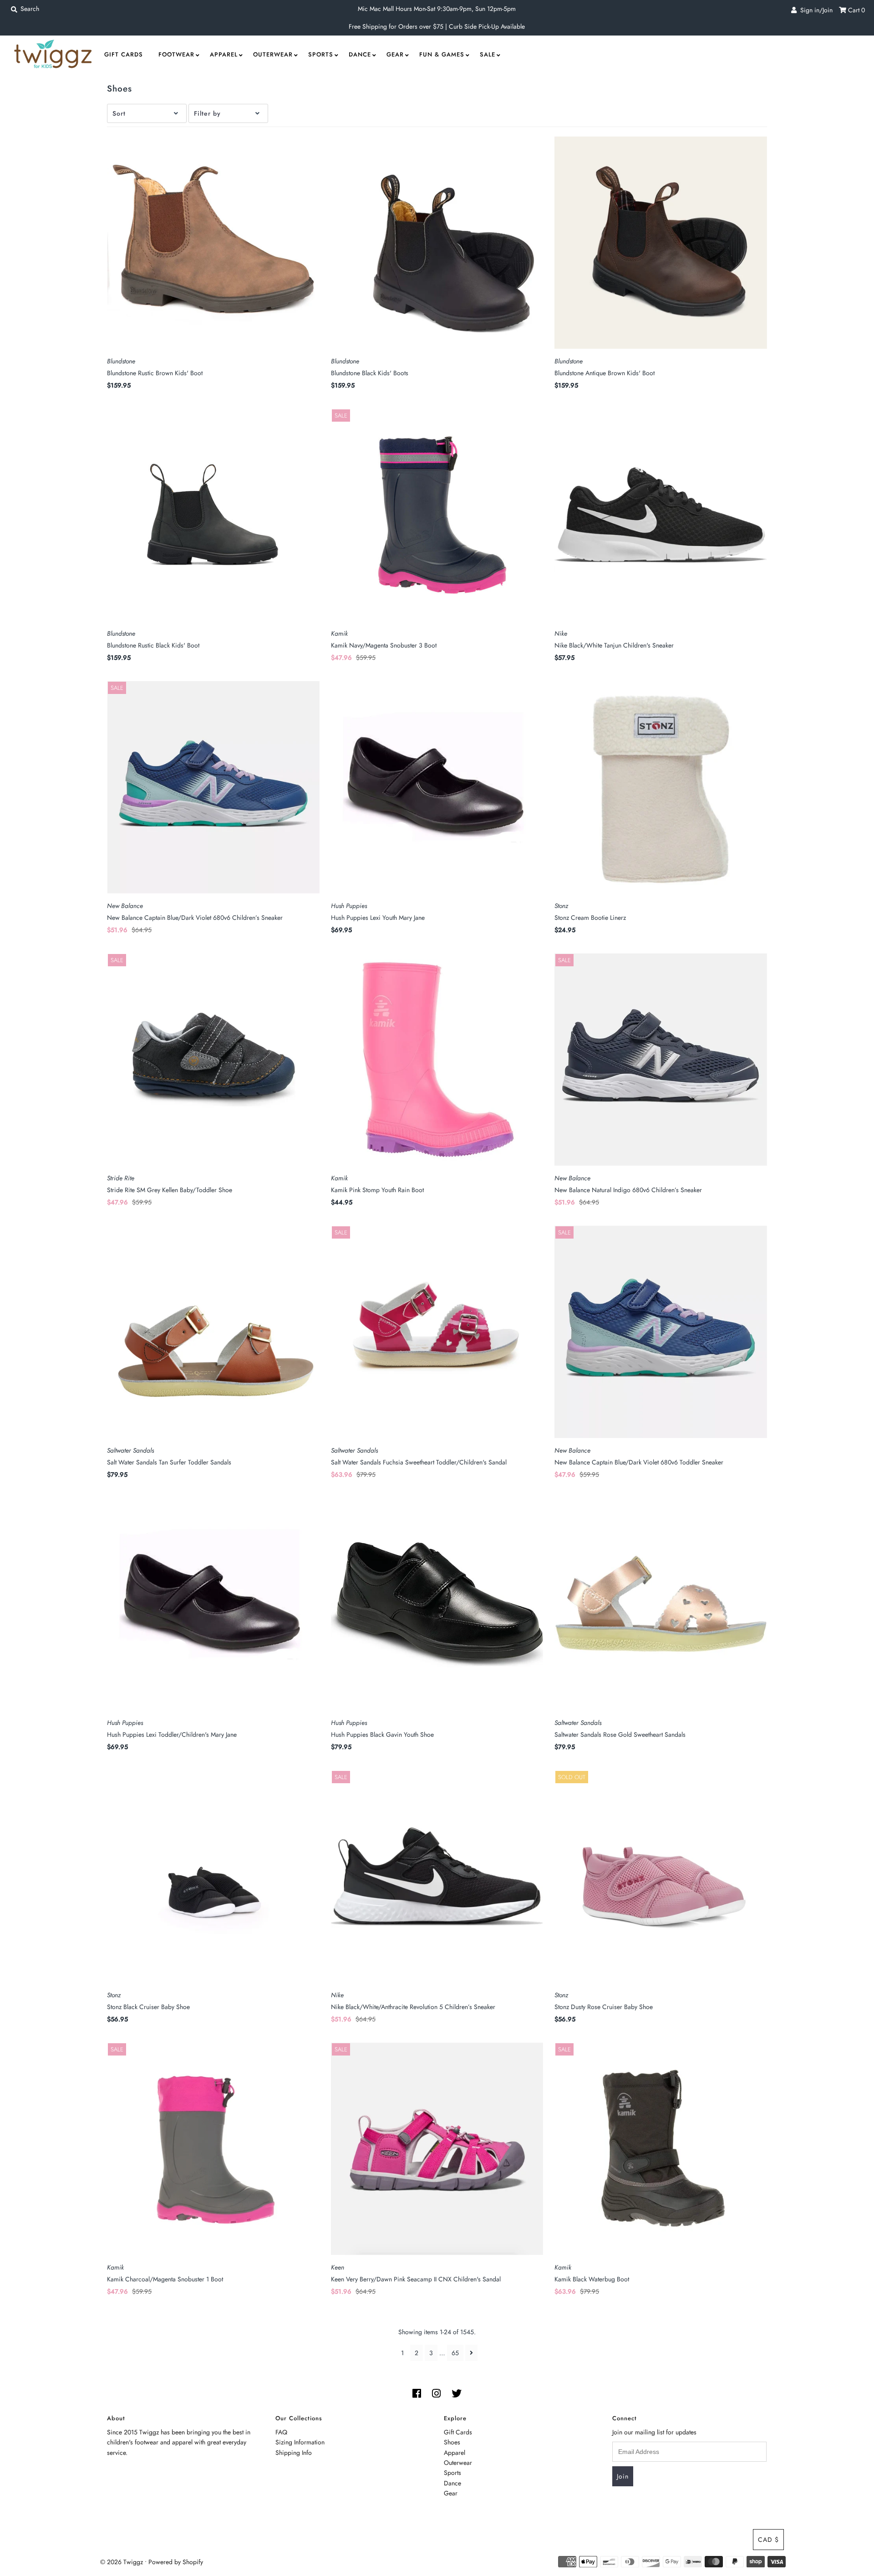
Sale (488, 54)
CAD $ (768, 2540)
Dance (360, 54)
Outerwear (273, 54)
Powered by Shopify (176, 2562)
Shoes (452, 2442)
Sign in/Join (815, 10)
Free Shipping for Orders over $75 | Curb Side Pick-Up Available (437, 26)
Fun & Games (442, 54)
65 (455, 2353)
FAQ (281, 2432)
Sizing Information (300, 2442)
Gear (395, 54)
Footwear (176, 54)
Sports (321, 54)
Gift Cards (124, 54)
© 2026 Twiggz (122, 2562)
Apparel (224, 54)
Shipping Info (294, 2453)
